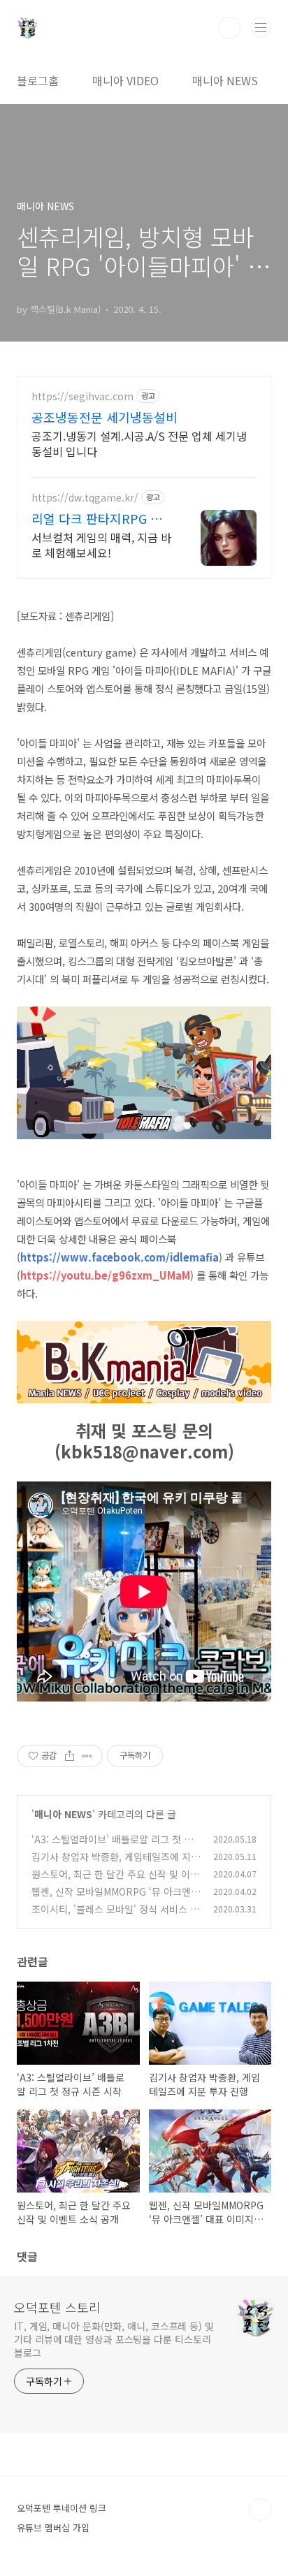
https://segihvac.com (82, 396)
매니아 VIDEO (125, 80)
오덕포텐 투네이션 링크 (62, 2508)
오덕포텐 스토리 (57, 2307)
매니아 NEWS (225, 80)
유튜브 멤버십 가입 (53, 2527)
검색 (229, 28)
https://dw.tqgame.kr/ (85, 498)
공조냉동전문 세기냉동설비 (105, 417)
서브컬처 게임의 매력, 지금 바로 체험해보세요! (101, 544)
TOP (260, 2510)
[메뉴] (261, 27)
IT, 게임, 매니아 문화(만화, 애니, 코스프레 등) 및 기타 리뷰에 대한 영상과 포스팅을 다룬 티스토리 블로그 (114, 2339)
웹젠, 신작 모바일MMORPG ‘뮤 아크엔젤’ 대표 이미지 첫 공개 (111, 1899)
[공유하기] (70, 1756)
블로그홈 (38, 80)
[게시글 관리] (87, 1756)
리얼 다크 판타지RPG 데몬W (97, 518)
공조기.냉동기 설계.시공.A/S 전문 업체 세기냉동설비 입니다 (139, 443)
